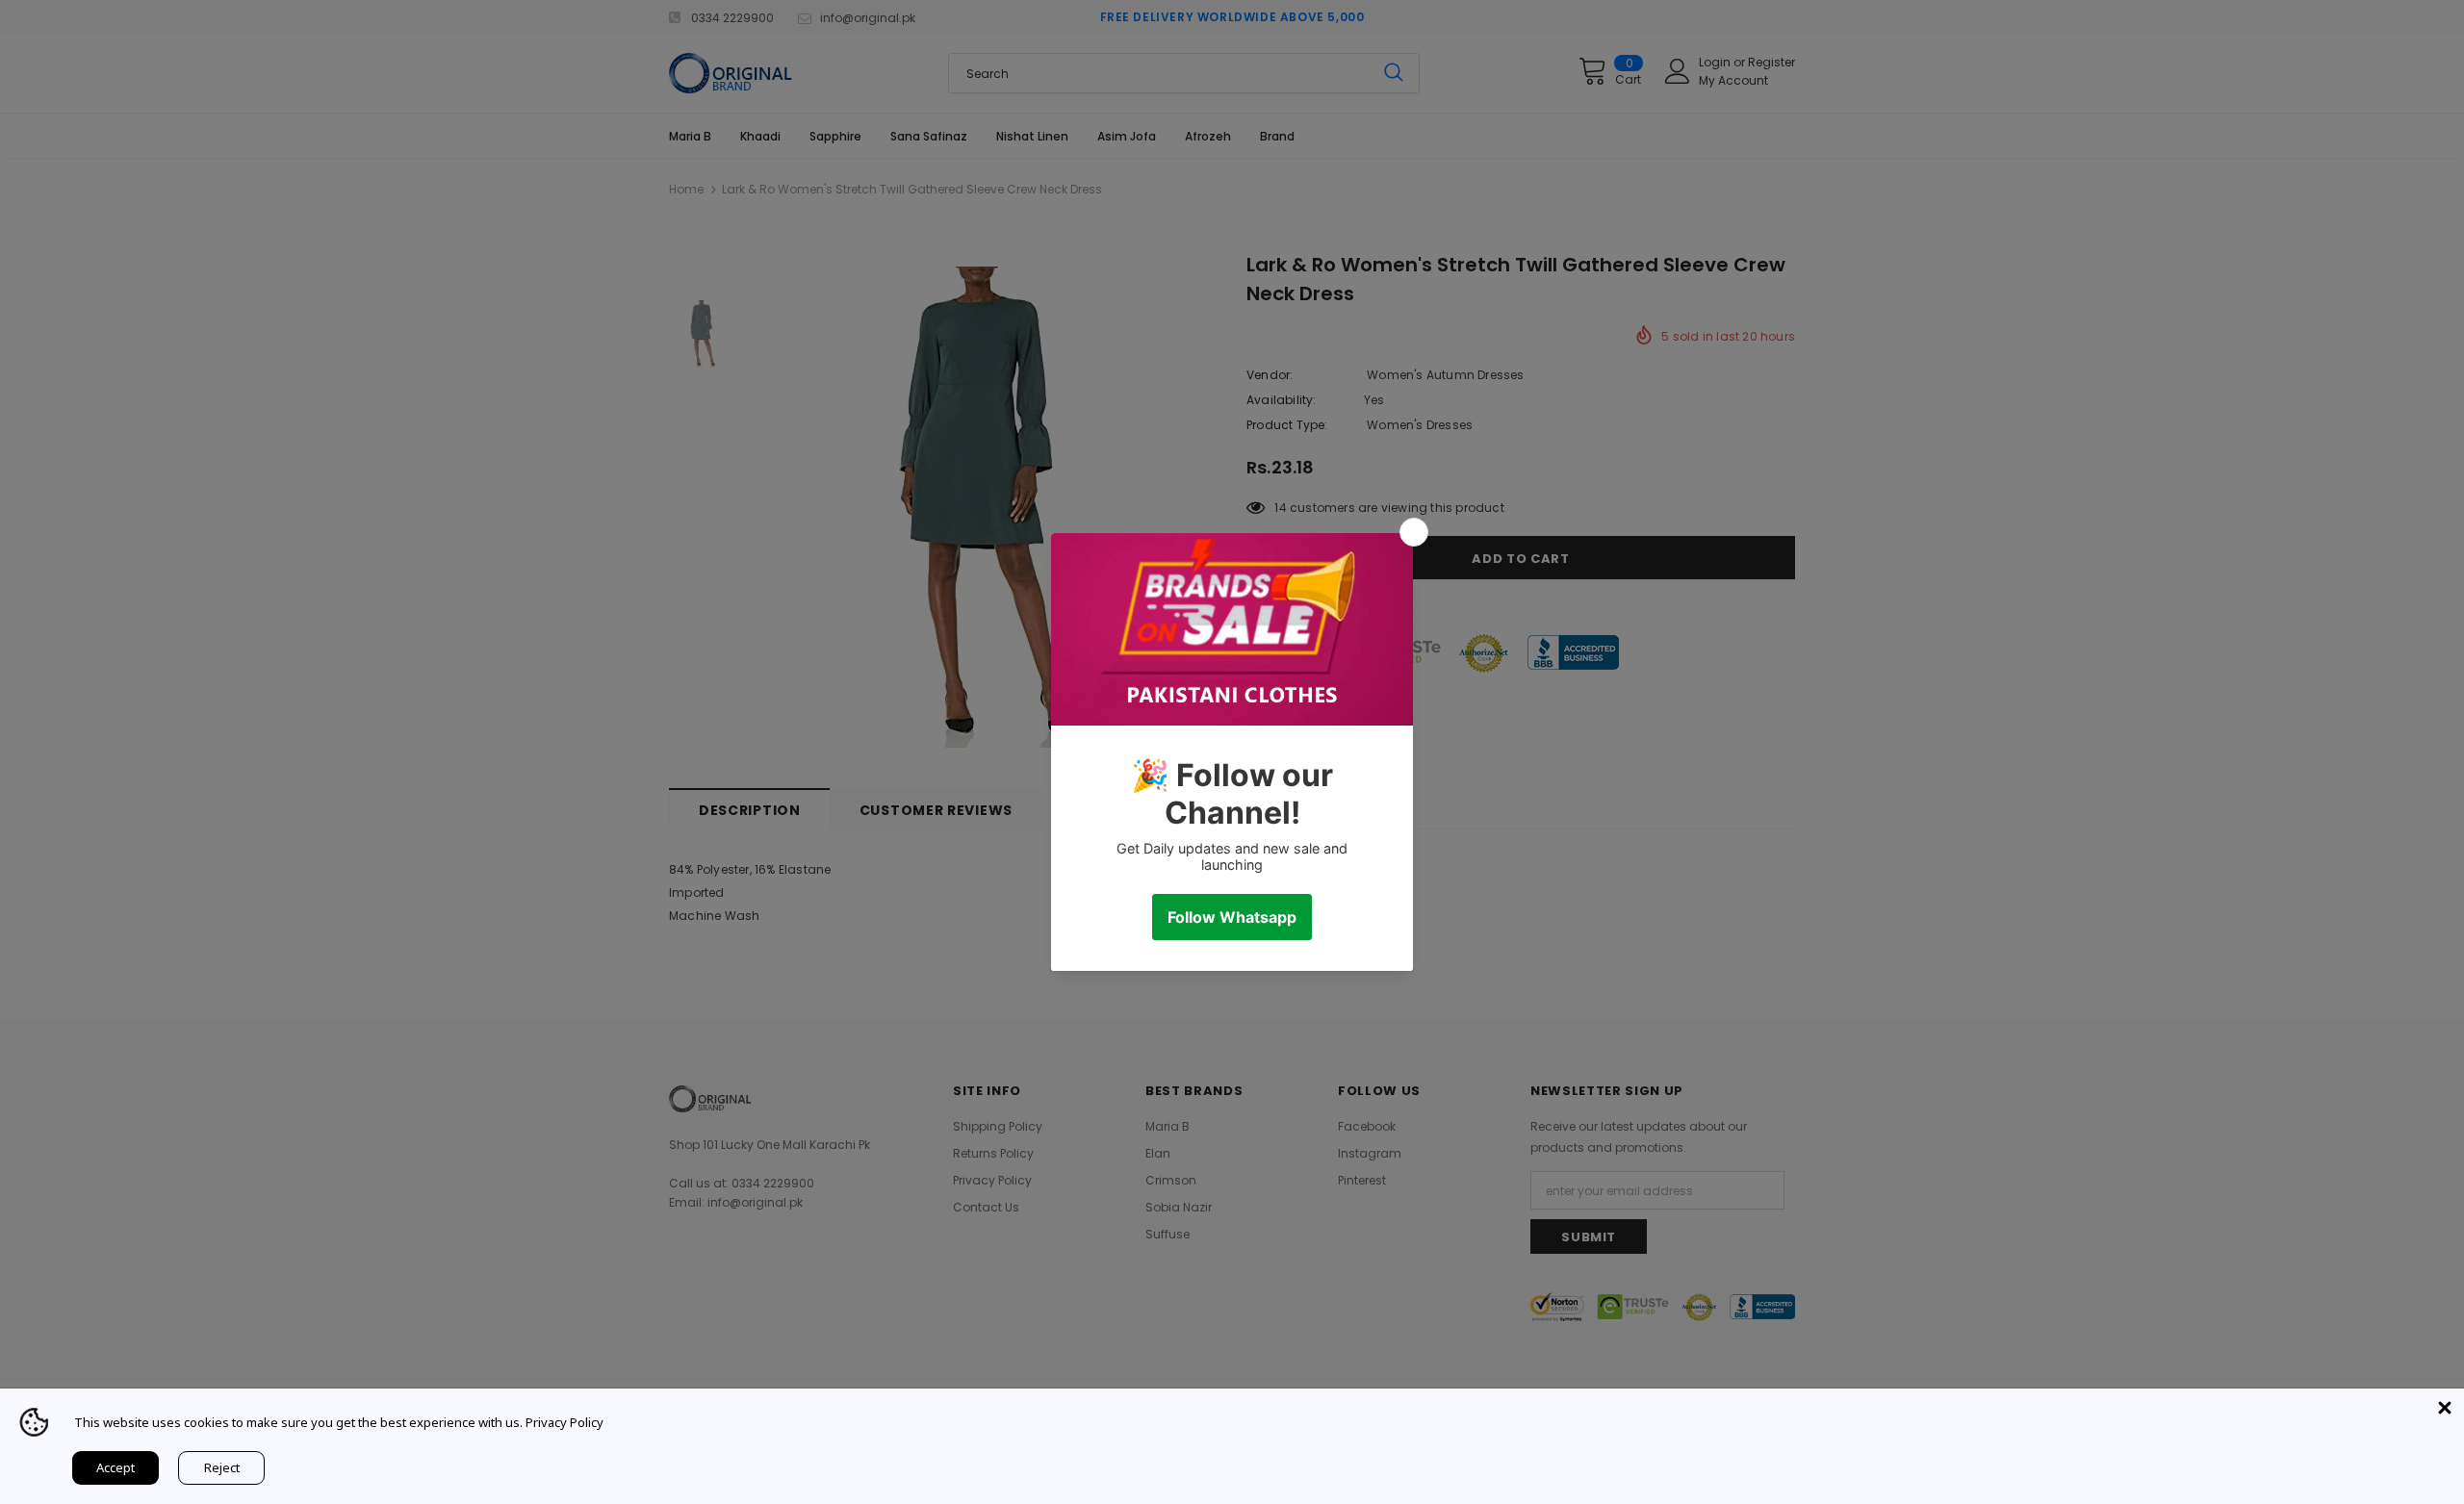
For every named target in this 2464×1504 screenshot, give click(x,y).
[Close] (2445, 1408)
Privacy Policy (565, 1422)
